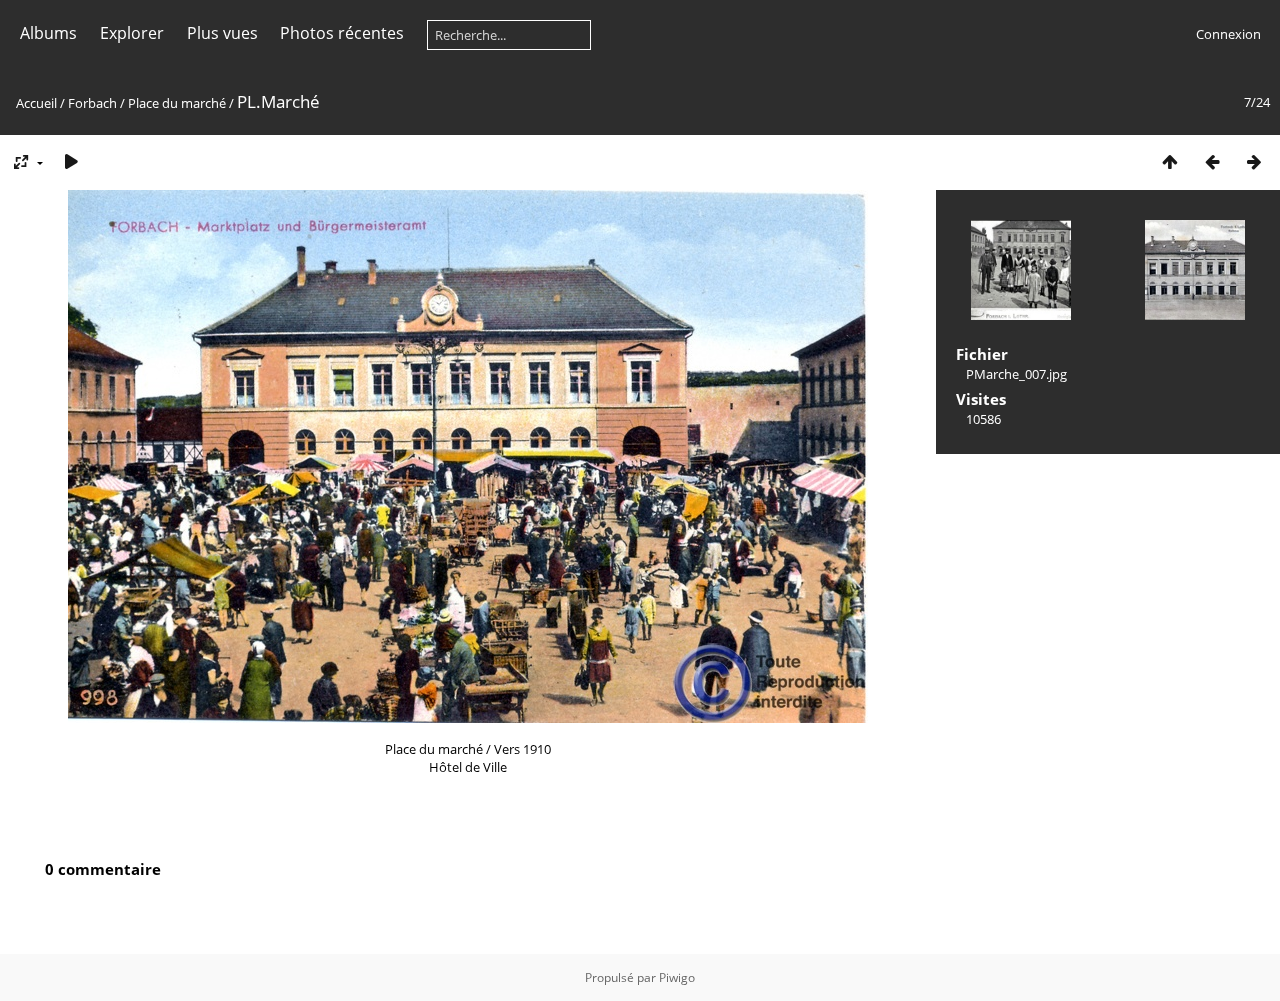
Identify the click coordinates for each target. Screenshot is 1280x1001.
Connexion (1228, 34)
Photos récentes (342, 33)
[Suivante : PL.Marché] (1254, 161)
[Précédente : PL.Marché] (1212, 161)
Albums (48, 33)
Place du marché (177, 103)
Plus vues (222, 33)
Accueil (36, 103)
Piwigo (677, 977)
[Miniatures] (1170, 161)
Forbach (92, 103)
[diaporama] (71, 161)
